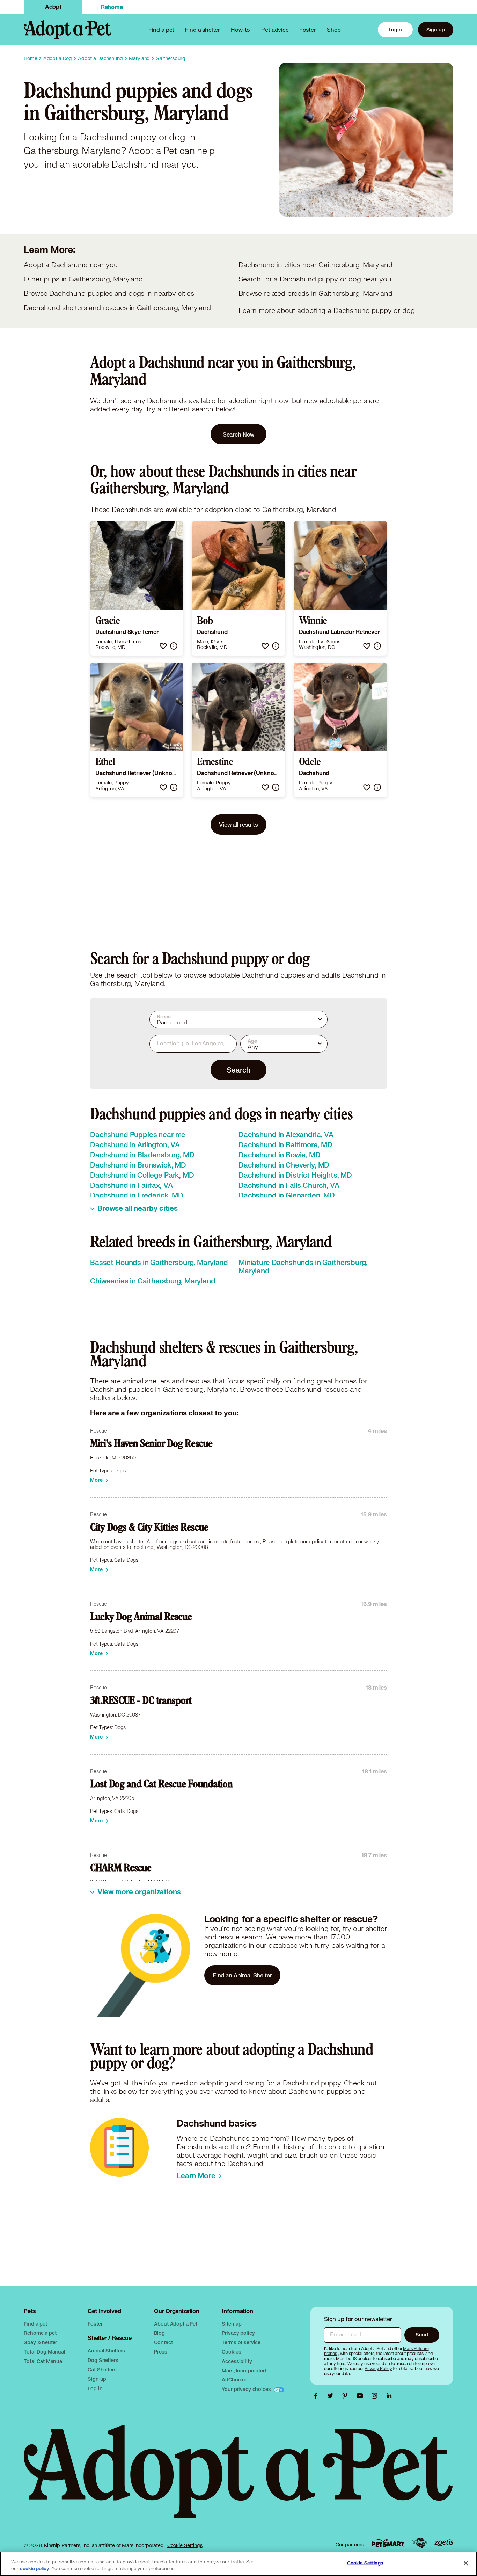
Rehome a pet (40, 2333)
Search (238, 1070)
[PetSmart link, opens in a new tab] (388, 2543)
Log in (95, 2388)
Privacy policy (238, 2333)
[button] (163, 646)
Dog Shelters (103, 2360)
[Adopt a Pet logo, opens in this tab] (238, 2479)
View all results (239, 824)
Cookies (231, 2352)
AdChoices (235, 2380)
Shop (334, 30)
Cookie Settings (185, 2545)
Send (422, 2334)
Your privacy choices (247, 2389)
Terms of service (241, 2342)
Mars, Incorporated (244, 2370)
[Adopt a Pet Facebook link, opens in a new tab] (317, 2396)
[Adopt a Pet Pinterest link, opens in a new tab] (347, 2396)
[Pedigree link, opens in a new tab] (420, 2543)
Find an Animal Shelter (242, 1975)
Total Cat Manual (44, 2361)
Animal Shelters (106, 2351)
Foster (308, 30)
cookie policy (35, 2569)
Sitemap (232, 2324)
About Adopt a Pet (175, 2324)
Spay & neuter (40, 2342)
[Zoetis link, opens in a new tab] (444, 2543)
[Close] (466, 2563)
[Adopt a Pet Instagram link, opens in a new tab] (376, 2396)
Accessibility (237, 2361)
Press (160, 2352)
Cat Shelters (102, 2369)
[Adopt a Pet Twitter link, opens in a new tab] (332, 2396)
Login (395, 30)
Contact (163, 2342)
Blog (159, 2333)
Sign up (436, 30)
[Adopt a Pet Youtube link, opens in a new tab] (361, 2396)
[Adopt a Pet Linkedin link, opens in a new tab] (389, 2396)
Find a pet (35, 2324)
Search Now (239, 434)
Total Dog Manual (45, 2352)
